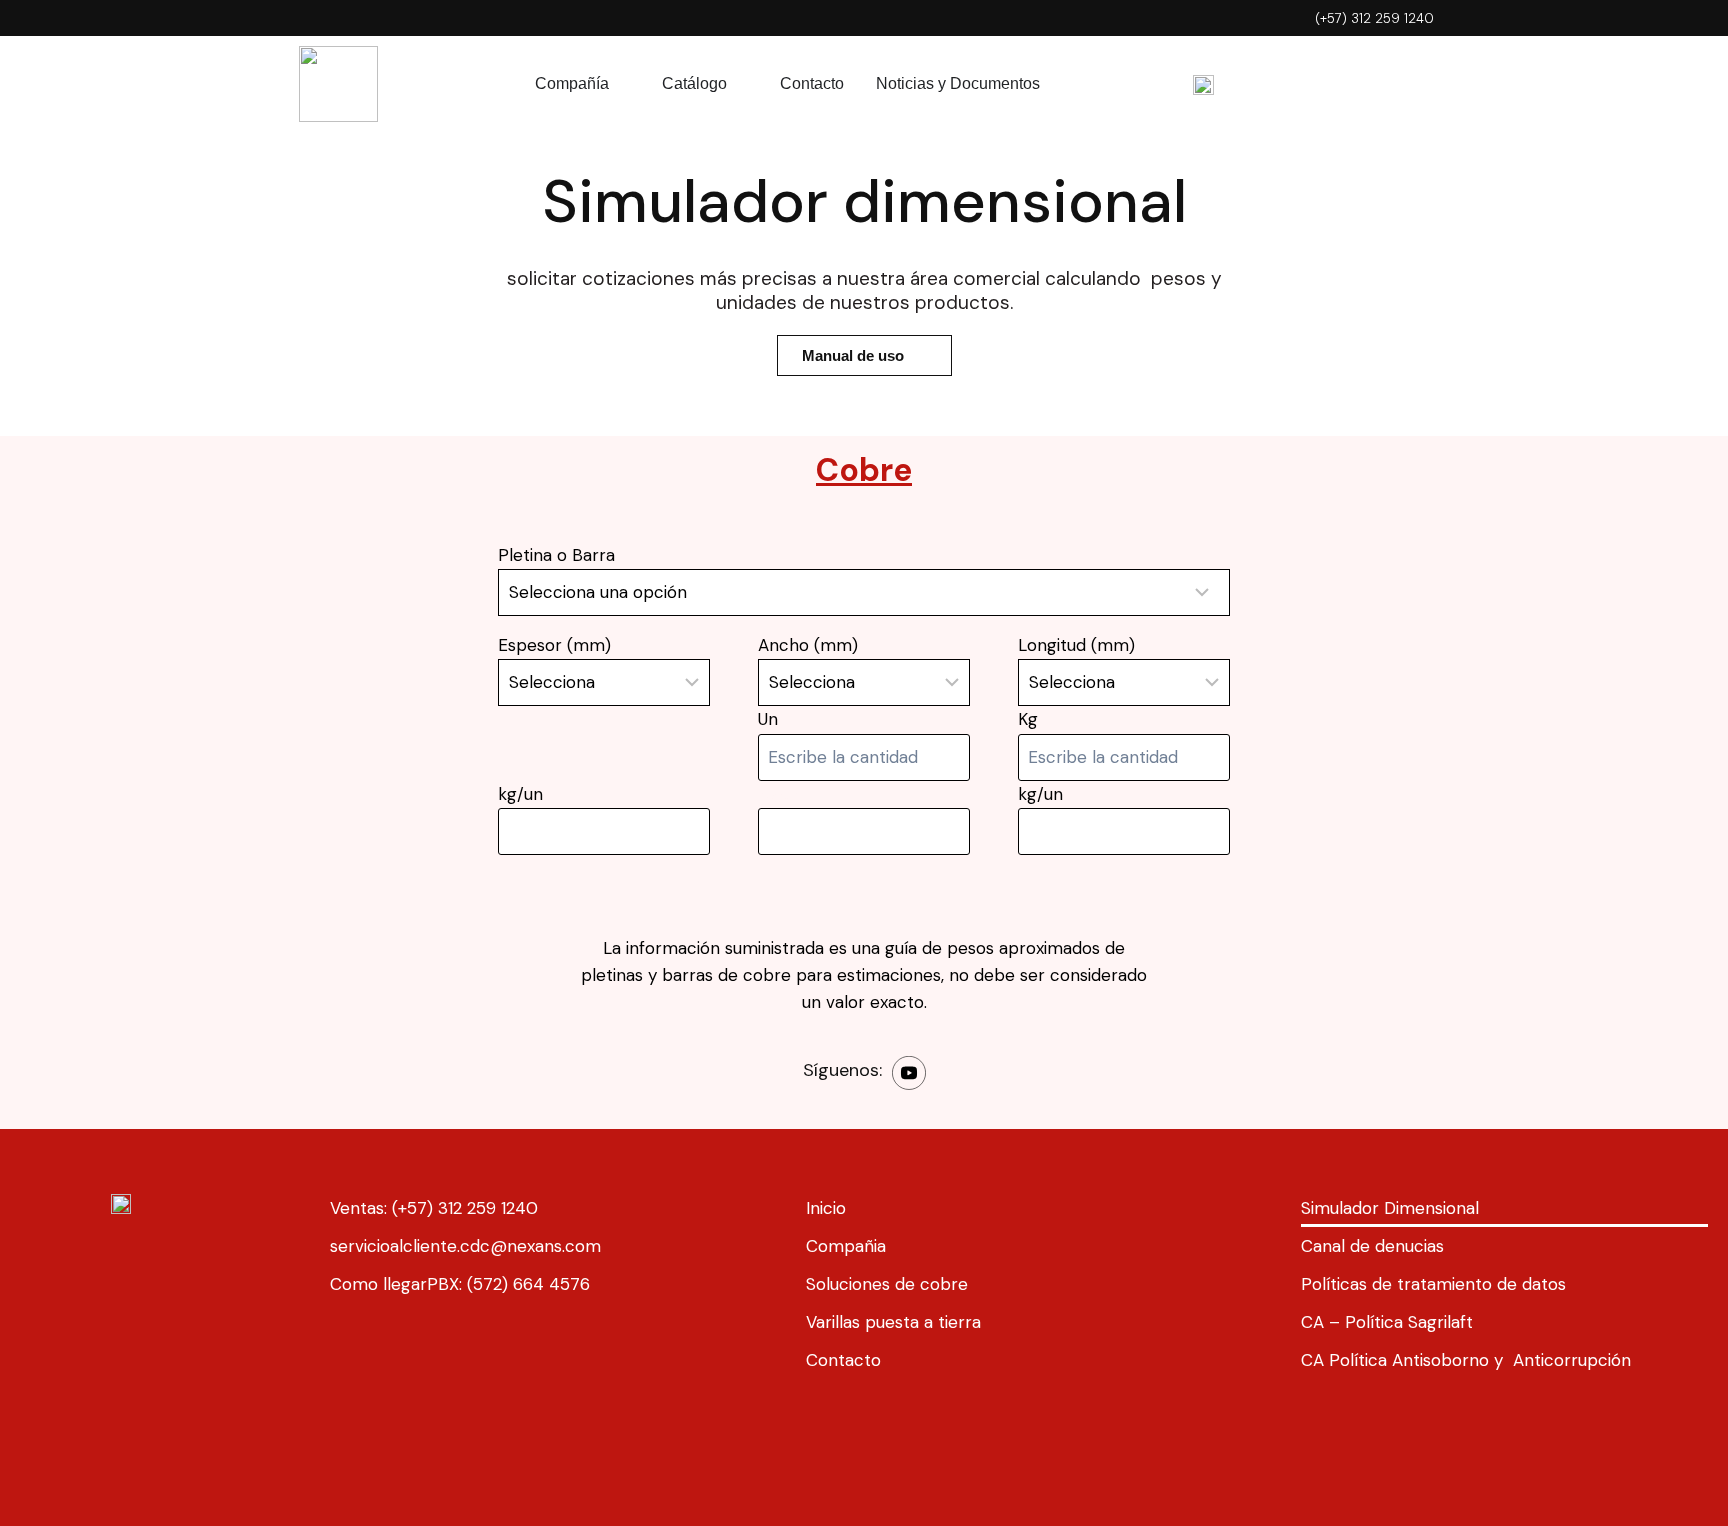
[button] (864, 355)
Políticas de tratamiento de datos (1433, 1284)
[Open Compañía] (622, 84)
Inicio (826, 1208)
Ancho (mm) (808, 645)
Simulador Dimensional (1390, 1208)
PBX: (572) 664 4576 (508, 1284)
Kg (1028, 719)
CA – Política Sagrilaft (1387, 1322)
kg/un (520, 794)
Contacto (843, 1360)
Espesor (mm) (554, 645)
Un (768, 719)
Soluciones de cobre (887, 1284)
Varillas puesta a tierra (893, 1322)
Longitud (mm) (1076, 645)
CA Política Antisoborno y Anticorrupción (1466, 1360)
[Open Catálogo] (740, 84)
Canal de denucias (1372, 1246)
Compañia (846, 1246)
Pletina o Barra (556, 555)
